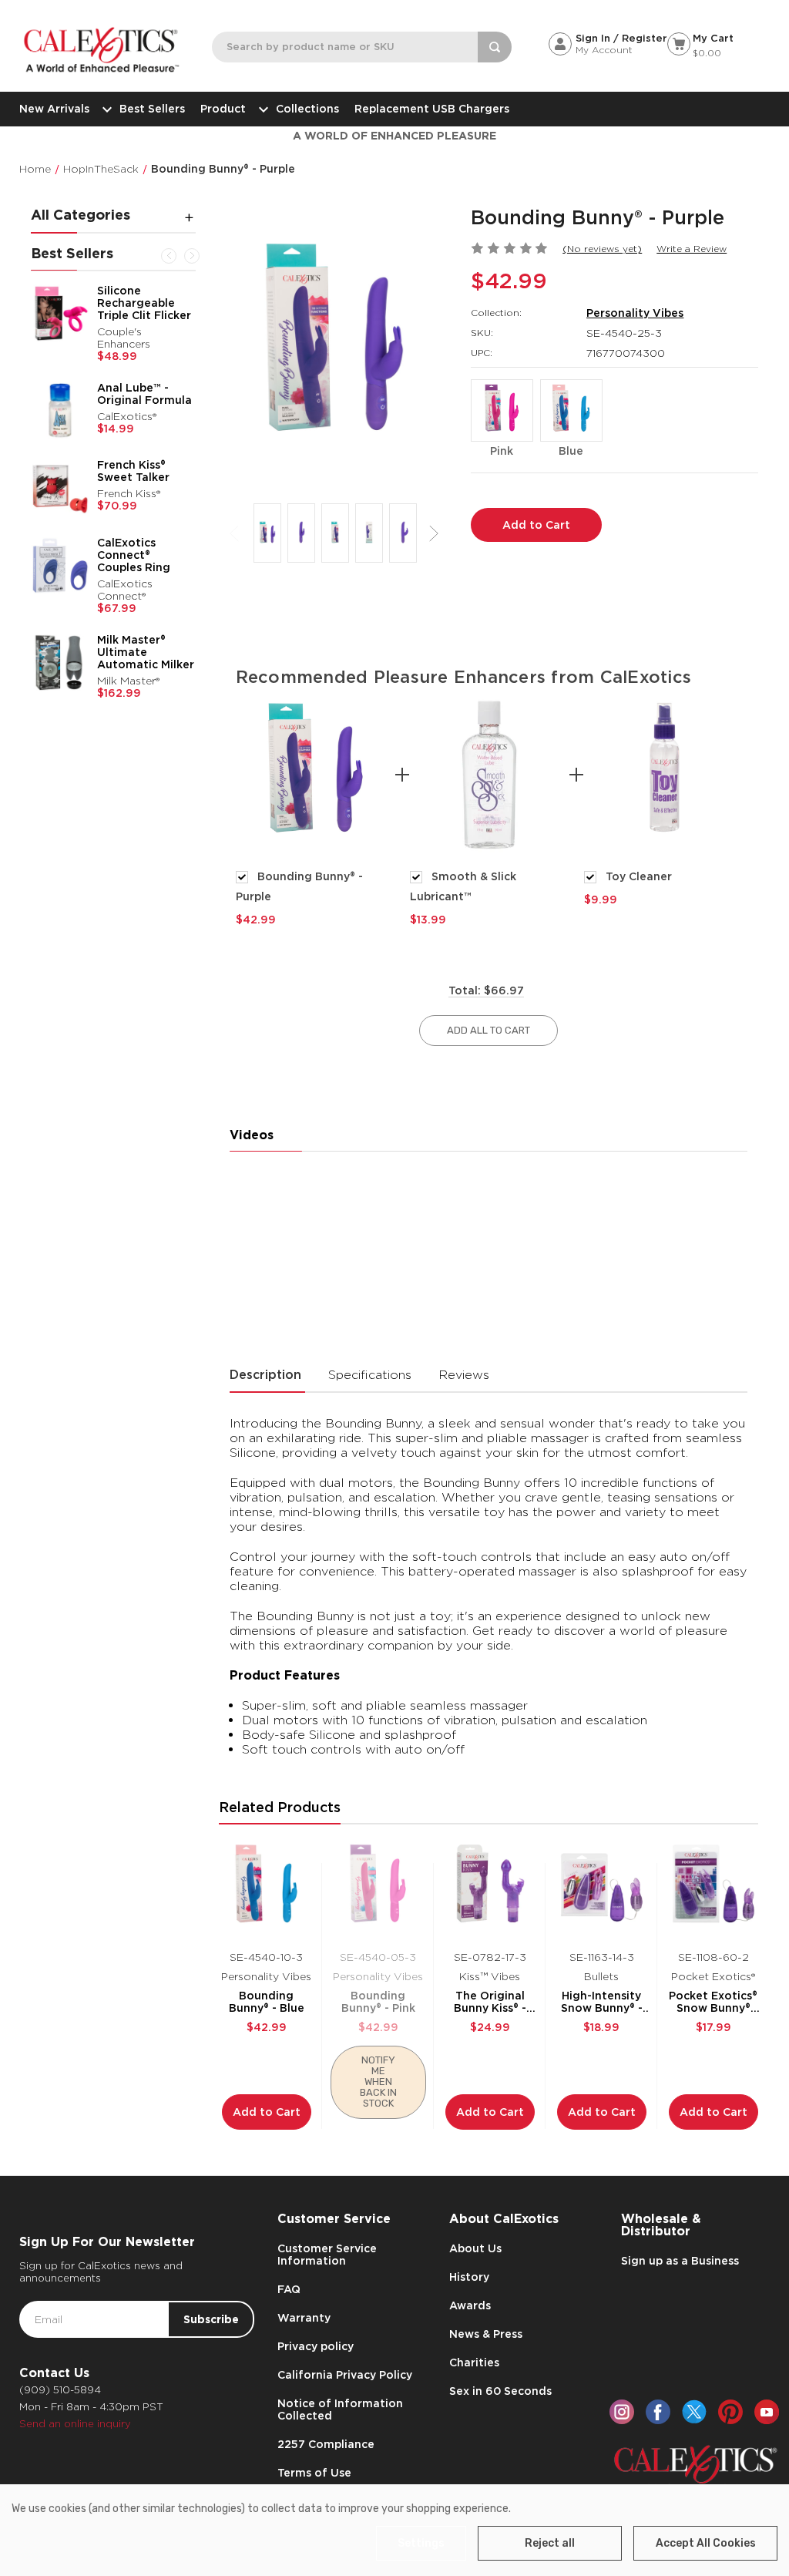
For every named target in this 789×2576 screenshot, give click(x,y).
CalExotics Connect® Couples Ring (134, 555)
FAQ (289, 2289)
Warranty (304, 2318)
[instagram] (622, 2412)
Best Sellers (152, 109)
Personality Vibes (635, 313)
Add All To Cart (489, 1030)
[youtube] (767, 2412)
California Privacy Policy (345, 2375)
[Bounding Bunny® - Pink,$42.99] (378, 1888)
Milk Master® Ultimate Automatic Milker (146, 652)
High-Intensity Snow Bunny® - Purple (602, 2002)
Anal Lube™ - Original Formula (144, 394)
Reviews (464, 1375)
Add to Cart (267, 2112)
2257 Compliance (326, 2444)
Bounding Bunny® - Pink (378, 2002)
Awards (470, 2305)
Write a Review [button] (692, 249)
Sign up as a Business (680, 2261)
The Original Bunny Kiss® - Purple (490, 2002)
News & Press (486, 2334)
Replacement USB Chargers (432, 109)
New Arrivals (54, 109)
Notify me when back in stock (378, 2082)
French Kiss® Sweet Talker (133, 471)
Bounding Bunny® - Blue (267, 2002)
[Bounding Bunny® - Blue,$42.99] (267, 1888)
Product (223, 109)
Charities (474, 2362)
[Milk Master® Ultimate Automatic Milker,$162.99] (60, 663)
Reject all (550, 2543)
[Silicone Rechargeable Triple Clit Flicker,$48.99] (60, 314)
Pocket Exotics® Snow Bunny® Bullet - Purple (713, 2002)
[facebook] (658, 2412)
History (469, 2277)
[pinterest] (730, 2412)
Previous (169, 256)
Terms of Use (314, 2473)
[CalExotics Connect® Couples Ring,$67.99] (60, 566)
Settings (421, 2543)
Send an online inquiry (75, 2424)
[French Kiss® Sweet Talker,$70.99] (60, 488)
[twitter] (694, 2412)
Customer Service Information (327, 2255)
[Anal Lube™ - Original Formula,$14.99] (60, 411)
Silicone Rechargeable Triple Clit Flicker (144, 303)
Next (192, 256)
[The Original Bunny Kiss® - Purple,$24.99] (490, 1888)
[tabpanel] (315, 810)
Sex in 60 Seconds (500, 2391)
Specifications (370, 1375)
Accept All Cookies (706, 2543)
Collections (307, 109)
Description (265, 1375)
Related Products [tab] (280, 1807)
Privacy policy (316, 2346)
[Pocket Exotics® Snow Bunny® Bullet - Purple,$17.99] (713, 1888)
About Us (475, 2248)
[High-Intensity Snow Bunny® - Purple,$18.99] (602, 1888)
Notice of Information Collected (340, 2410)
